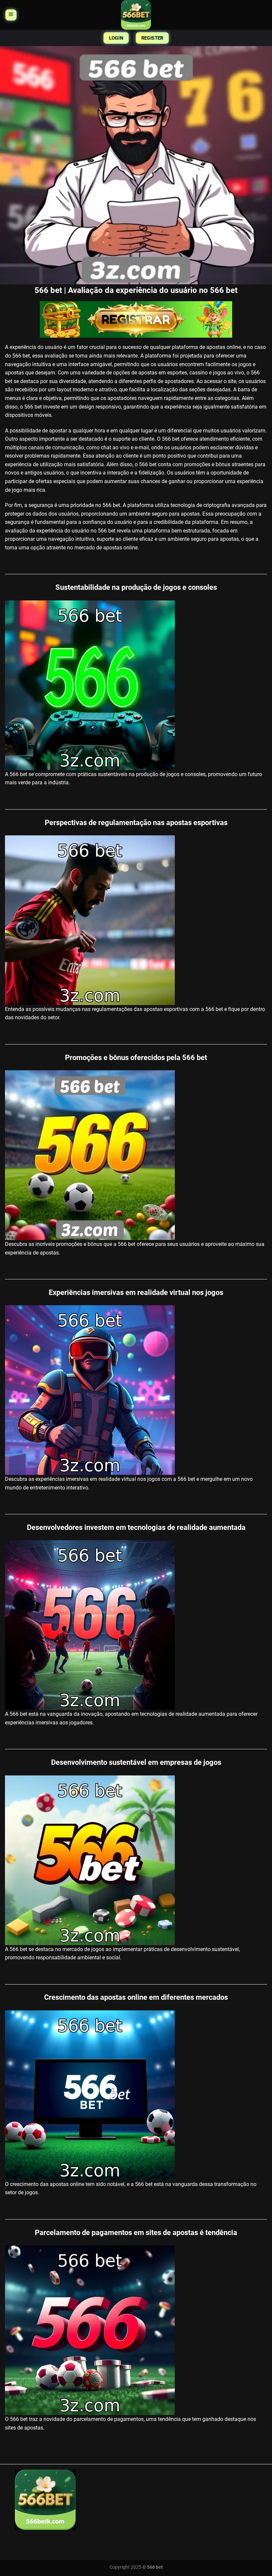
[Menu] (11, 15)
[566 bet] (136, 15)
